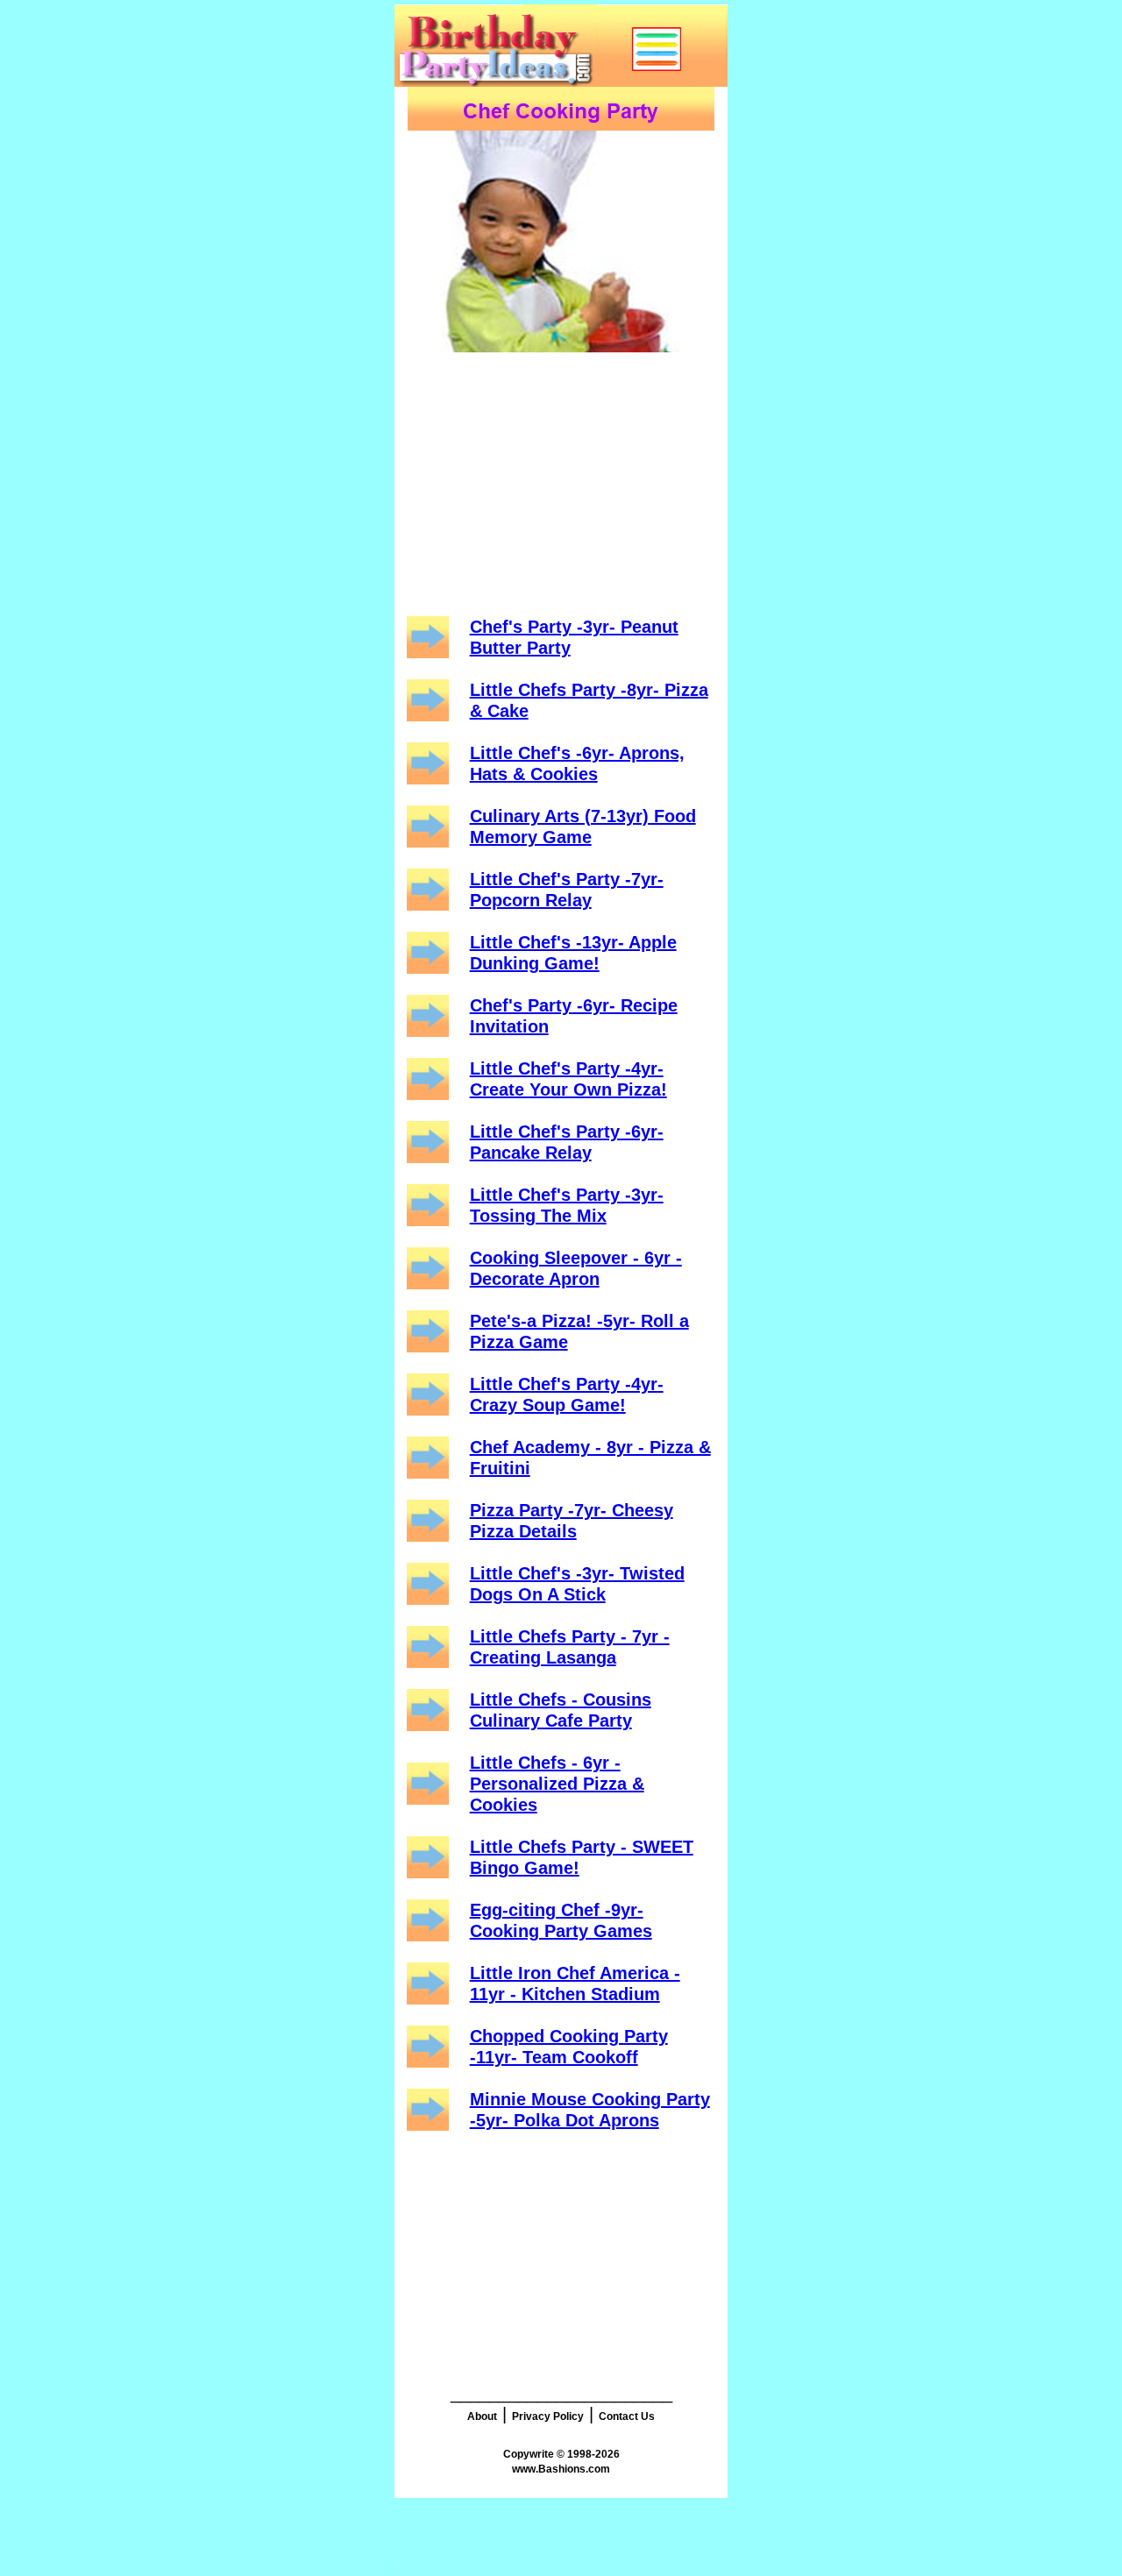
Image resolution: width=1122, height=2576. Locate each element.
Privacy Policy (548, 2416)
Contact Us (627, 2416)
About (482, 2416)
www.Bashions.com (561, 2469)
